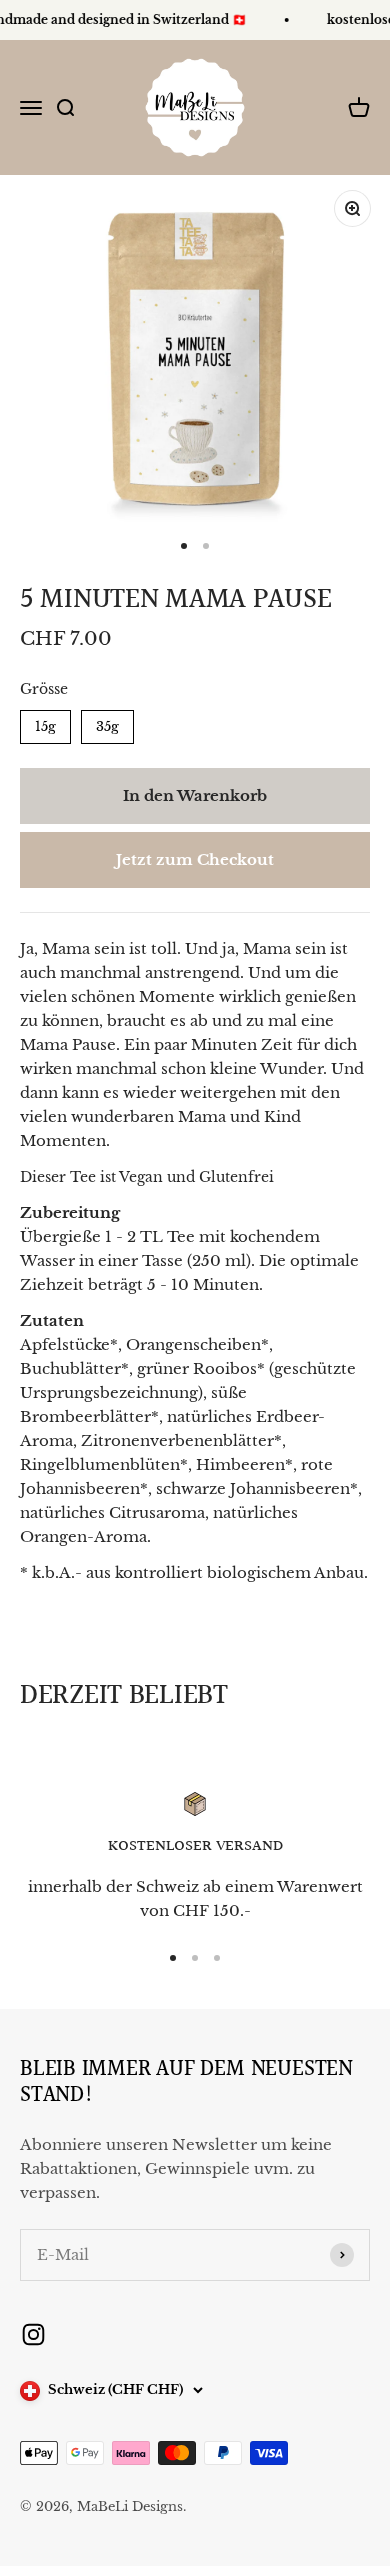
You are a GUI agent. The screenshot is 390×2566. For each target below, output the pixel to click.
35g (107, 722)
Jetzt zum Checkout (195, 859)
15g (46, 722)
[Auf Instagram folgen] (33, 2334)
